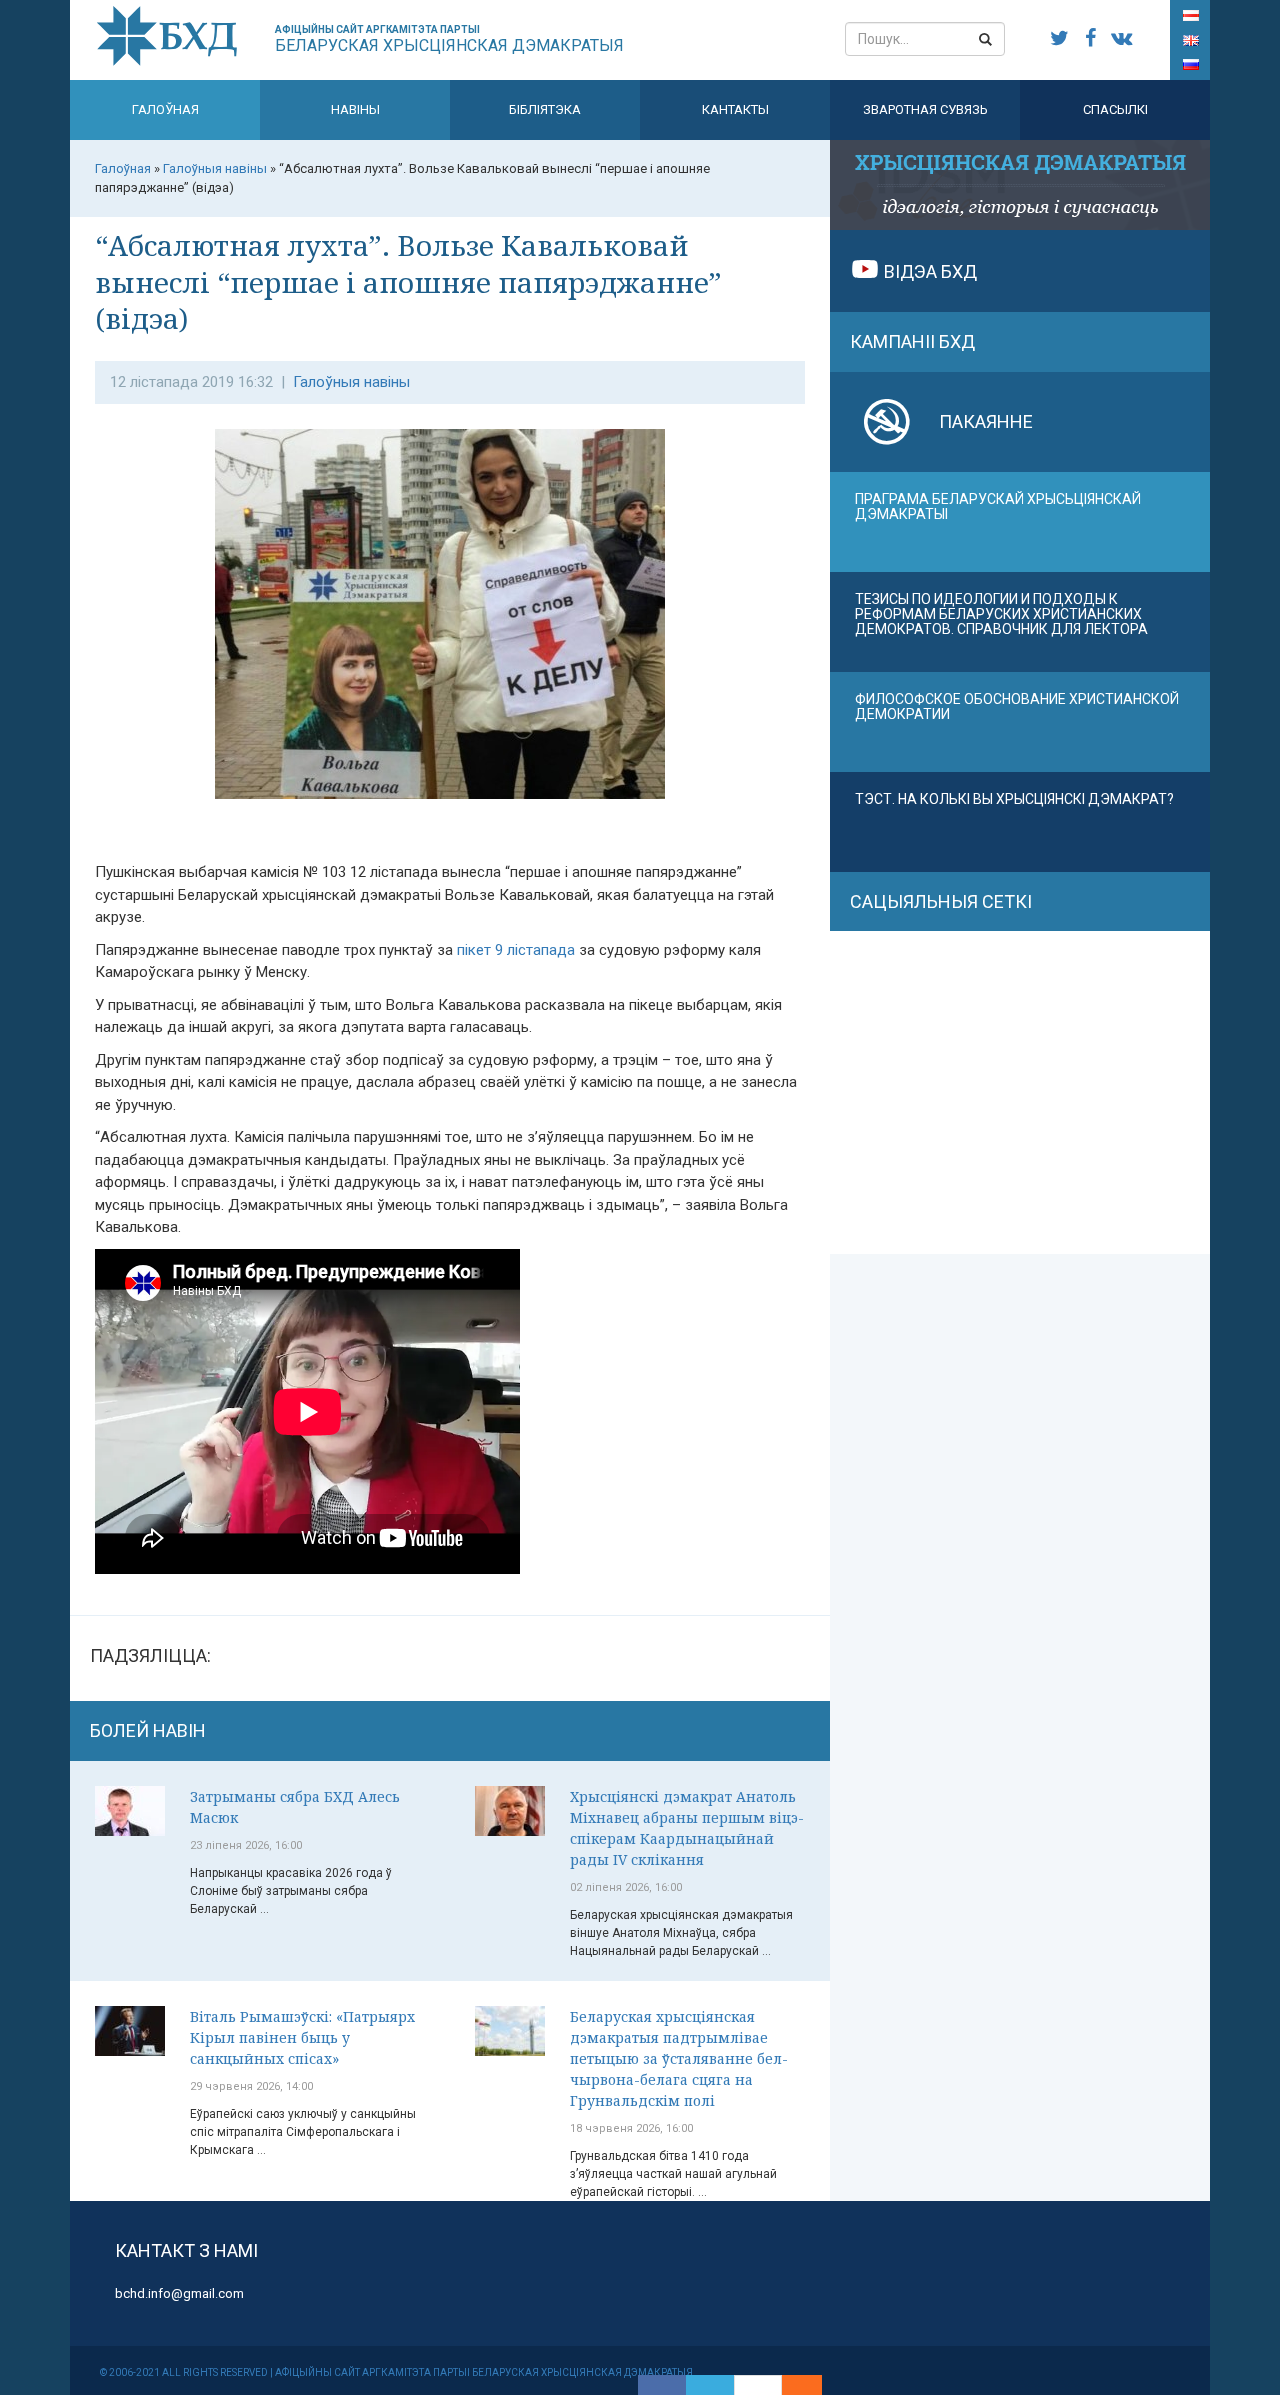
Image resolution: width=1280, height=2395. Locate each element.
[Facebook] (662, 2385)
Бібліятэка (545, 109)
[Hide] (812, 2385)
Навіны (355, 109)
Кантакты (735, 109)
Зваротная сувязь (925, 109)
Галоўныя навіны (351, 382)
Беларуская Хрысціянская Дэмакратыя (449, 39)
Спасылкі (1115, 109)
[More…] (792, 2385)
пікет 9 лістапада (516, 950)
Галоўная (165, 109)
